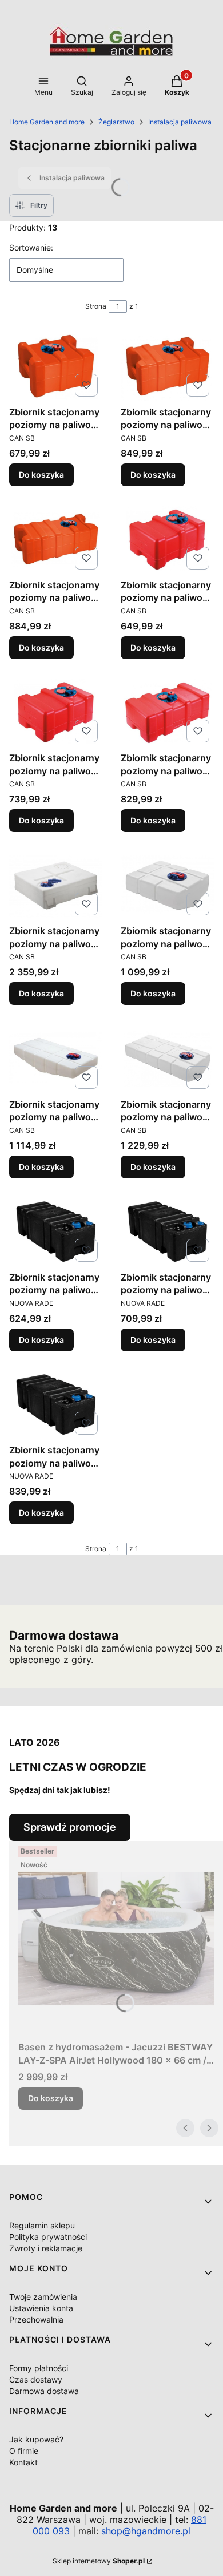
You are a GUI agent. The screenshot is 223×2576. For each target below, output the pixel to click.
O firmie (24, 2451)
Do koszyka (41, 475)
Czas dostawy (36, 2379)
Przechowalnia (36, 2319)
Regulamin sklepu (42, 2225)
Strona (96, 306)
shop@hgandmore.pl (146, 2531)
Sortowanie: (31, 247)
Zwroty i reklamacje (46, 2248)
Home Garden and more (47, 122)
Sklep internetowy (99, 2561)
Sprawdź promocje (70, 1827)
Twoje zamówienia (43, 2297)
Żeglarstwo (116, 122)
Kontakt (23, 2462)
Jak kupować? (36, 2439)
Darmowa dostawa (44, 2391)
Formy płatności (39, 2368)
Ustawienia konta (41, 2308)
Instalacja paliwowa (180, 122)
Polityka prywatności (48, 2237)
